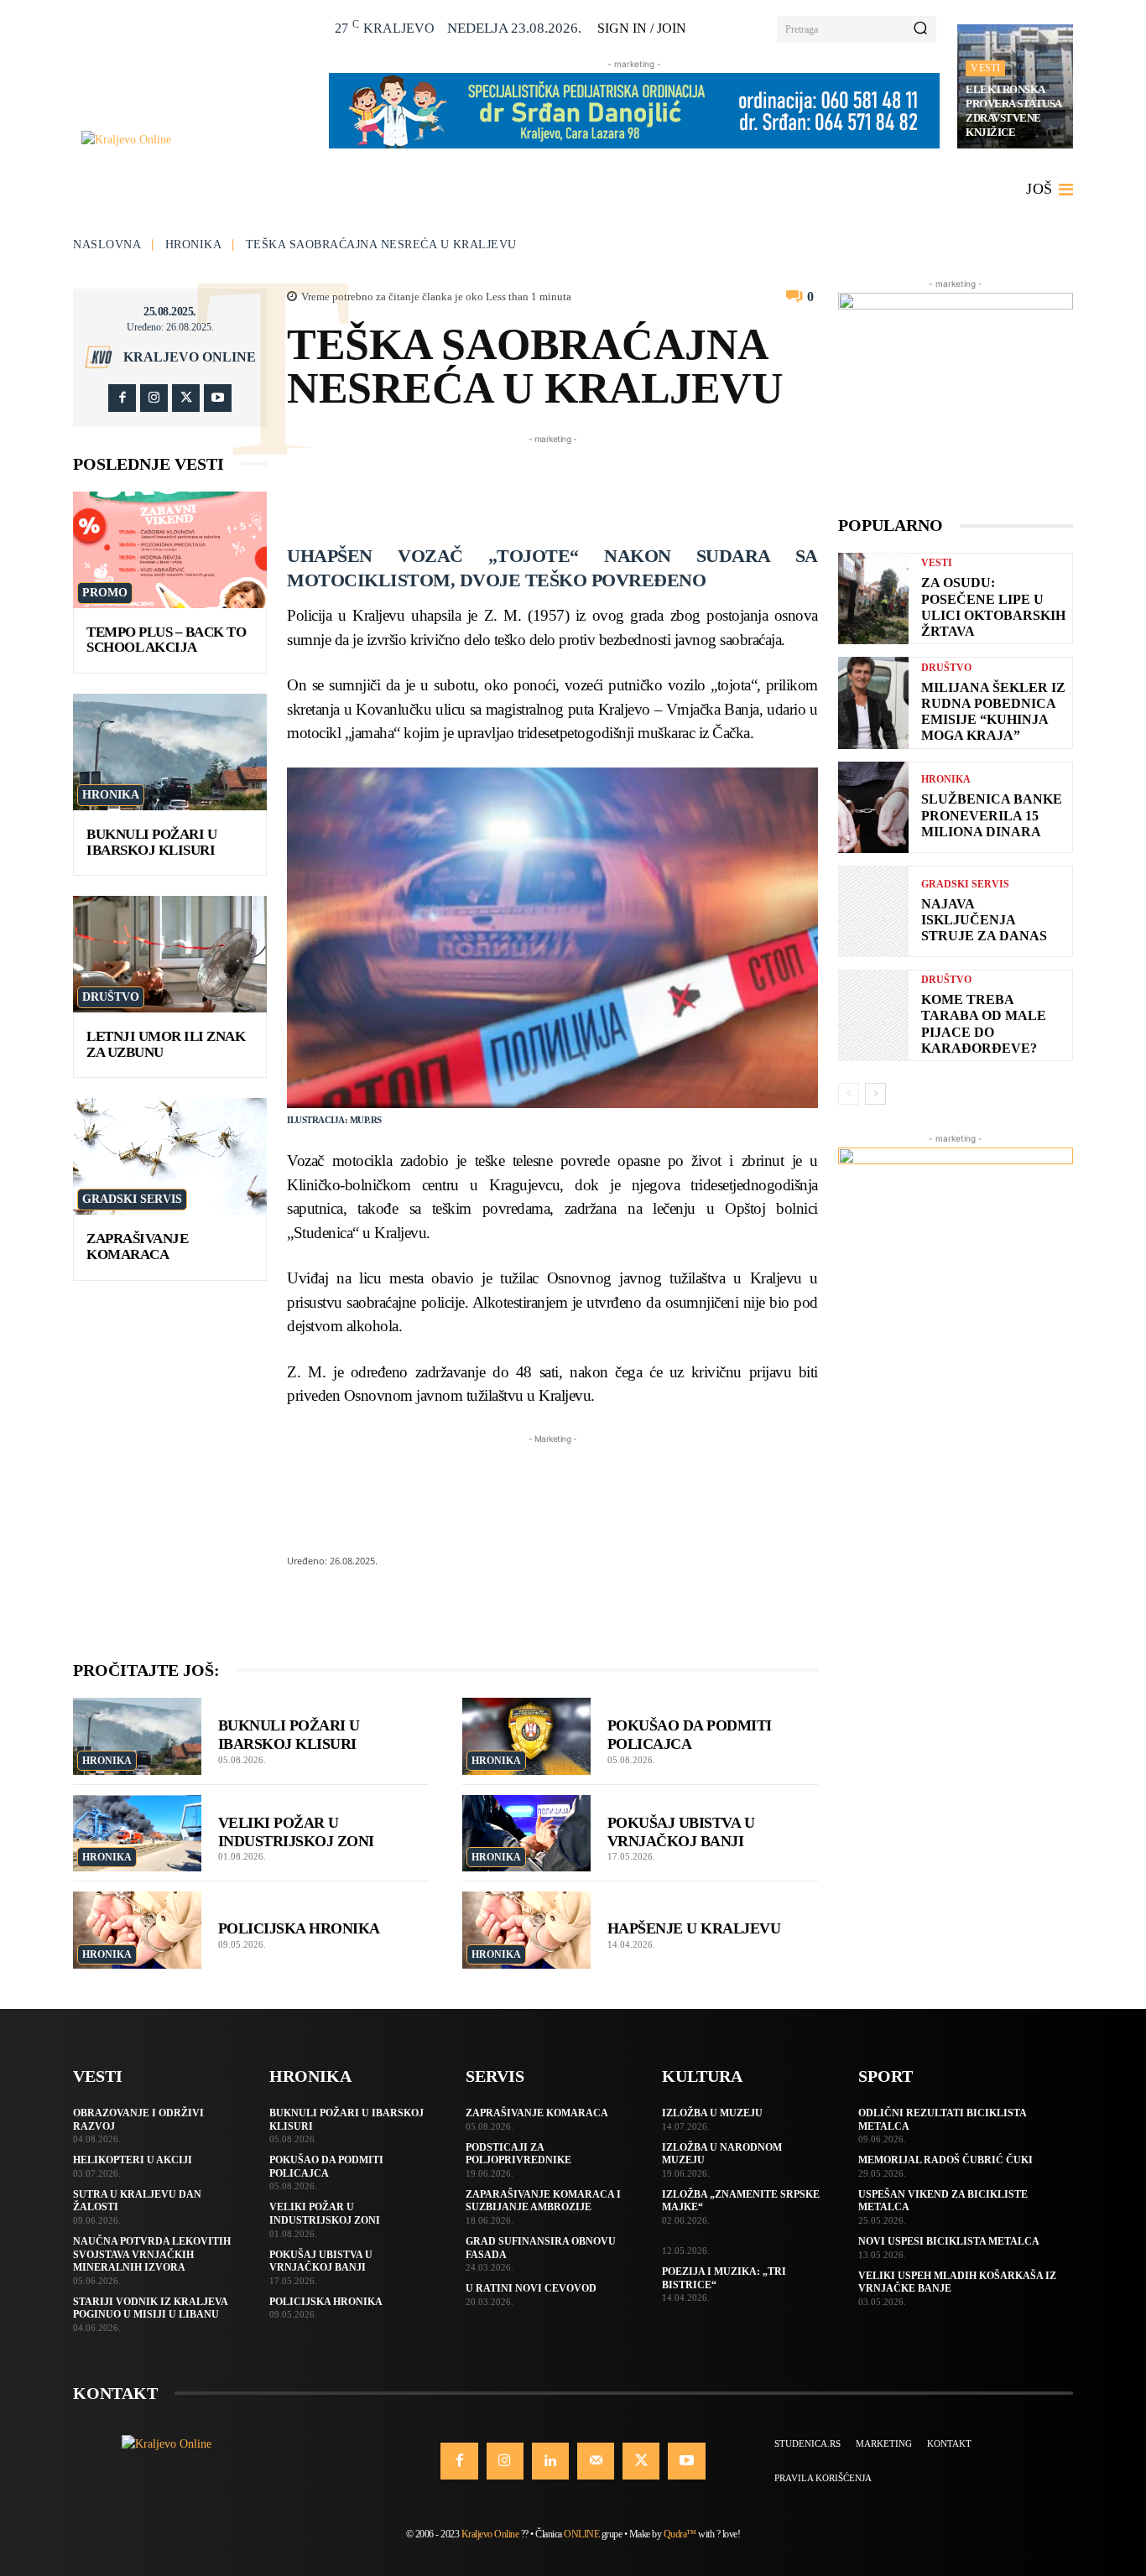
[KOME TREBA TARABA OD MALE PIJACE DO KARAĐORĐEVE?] (873, 1015)
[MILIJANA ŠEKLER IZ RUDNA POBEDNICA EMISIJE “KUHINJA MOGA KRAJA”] (873, 703)
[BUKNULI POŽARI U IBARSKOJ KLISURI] (170, 752)
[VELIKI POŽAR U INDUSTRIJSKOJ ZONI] (137, 1834)
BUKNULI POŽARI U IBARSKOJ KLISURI (151, 842)
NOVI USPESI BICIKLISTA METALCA (949, 2241)
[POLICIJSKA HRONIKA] (137, 1930)
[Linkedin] (550, 2461)
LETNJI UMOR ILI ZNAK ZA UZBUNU (166, 1044)
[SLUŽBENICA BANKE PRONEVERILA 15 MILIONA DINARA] (873, 807)
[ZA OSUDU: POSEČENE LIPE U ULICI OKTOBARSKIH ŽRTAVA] (873, 598)
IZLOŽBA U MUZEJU (712, 2113)
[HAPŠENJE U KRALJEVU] (526, 1930)
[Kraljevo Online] (196, 140)
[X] (186, 398)
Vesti (985, 68)
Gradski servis (132, 1199)
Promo (105, 593)
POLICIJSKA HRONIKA (299, 1928)
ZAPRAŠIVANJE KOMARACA (137, 1246)
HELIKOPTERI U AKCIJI (133, 2160)
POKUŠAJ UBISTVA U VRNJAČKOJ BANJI (681, 1832)
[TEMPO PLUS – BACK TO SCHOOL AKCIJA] (170, 550)
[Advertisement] (592, 486)
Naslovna (107, 245)
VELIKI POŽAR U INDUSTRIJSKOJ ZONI (296, 1832)
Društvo (111, 997)
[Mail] (596, 2461)
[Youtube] (218, 398)
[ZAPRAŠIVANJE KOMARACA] (170, 1156)
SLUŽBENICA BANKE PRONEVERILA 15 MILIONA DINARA (992, 815)
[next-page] (875, 1094)
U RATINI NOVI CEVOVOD (531, 2288)
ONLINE (581, 2534)
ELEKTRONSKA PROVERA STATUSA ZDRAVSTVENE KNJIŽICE (1014, 111)
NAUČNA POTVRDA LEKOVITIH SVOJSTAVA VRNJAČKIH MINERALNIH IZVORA (152, 2254)
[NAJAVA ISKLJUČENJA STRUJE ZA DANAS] (873, 911)
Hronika (194, 245)
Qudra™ (680, 2534)
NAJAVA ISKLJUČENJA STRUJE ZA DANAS (984, 920)
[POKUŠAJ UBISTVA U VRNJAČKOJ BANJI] (526, 1834)
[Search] (920, 29)
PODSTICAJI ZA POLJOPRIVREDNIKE (518, 2154)
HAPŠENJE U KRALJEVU (694, 1928)
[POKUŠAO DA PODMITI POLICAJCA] (526, 1736)
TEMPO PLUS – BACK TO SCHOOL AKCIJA (166, 640)
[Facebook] (122, 398)
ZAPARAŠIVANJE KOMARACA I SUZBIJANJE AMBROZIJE (543, 2201)
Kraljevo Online (190, 357)
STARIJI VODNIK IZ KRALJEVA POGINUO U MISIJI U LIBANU (151, 2308)
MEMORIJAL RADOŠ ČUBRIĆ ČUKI (945, 2160)
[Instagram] (154, 398)
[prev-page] (849, 1094)
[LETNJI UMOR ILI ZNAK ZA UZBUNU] (170, 954)
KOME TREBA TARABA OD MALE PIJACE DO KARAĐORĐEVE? (984, 1024)
